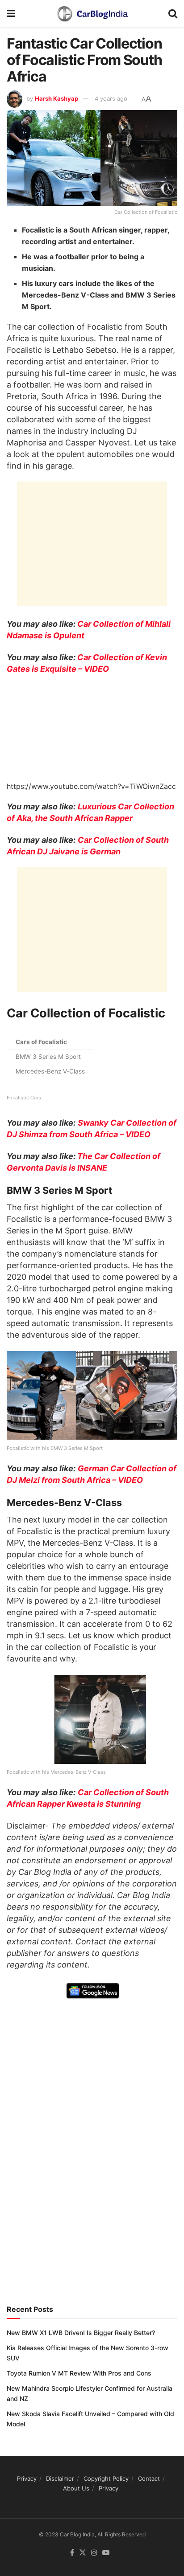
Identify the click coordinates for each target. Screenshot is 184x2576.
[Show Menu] (11, 13)
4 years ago (111, 98)
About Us (76, 2488)
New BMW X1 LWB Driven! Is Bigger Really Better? (81, 2333)
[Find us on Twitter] (83, 2553)
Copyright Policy (106, 2478)
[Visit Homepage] (92, 13)
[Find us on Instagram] (94, 2553)
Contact (149, 2478)
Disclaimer (60, 2478)
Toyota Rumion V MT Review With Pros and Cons (79, 2373)
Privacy (27, 2478)
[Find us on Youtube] (106, 2553)
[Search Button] (173, 13)
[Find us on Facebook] (72, 2553)
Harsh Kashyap (56, 98)
